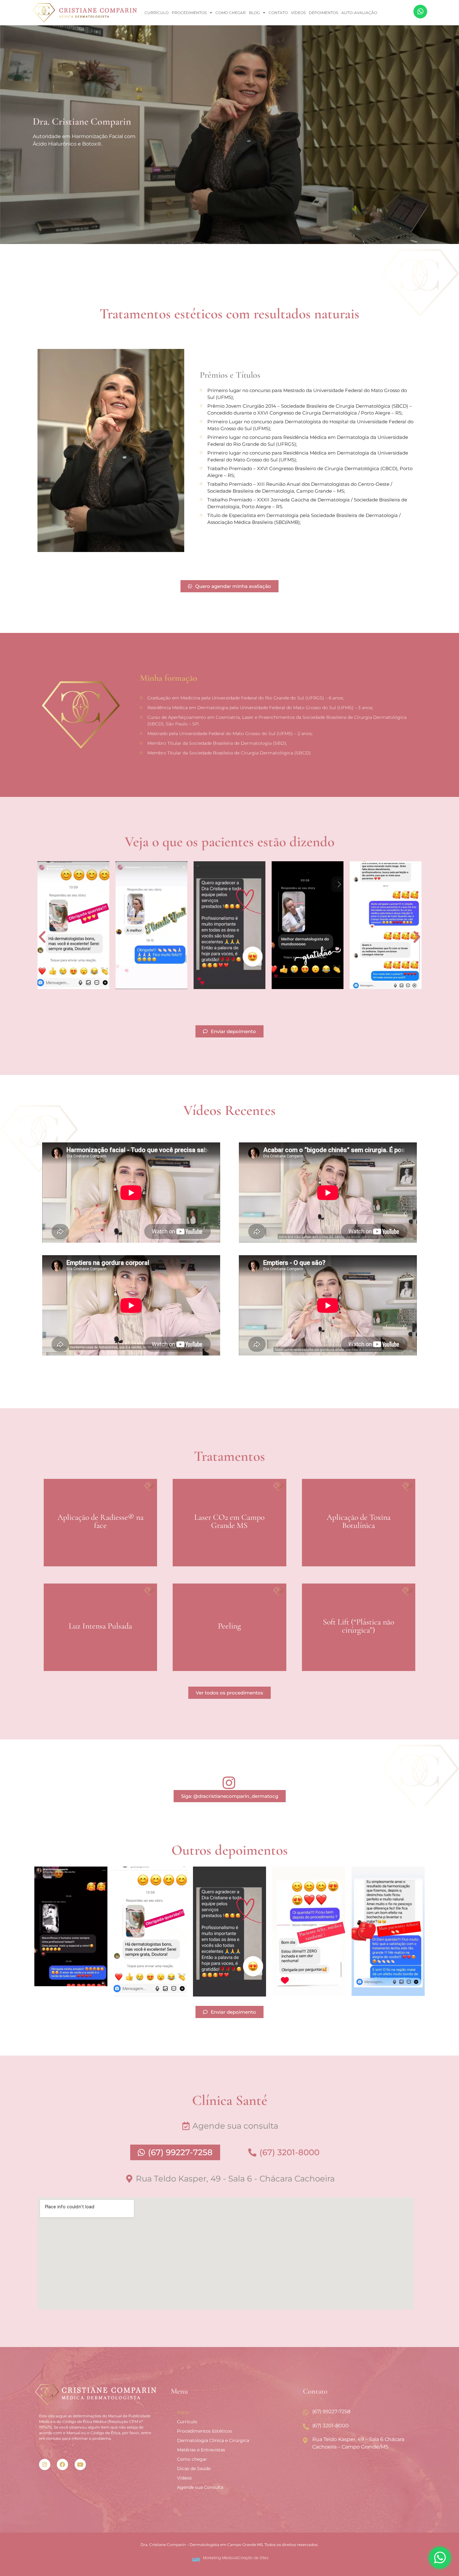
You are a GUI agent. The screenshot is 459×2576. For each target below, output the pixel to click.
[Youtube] (80, 2464)
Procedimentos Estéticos (205, 2431)
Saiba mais (100, 1550)
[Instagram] (45, 2464)
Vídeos (298, 13)
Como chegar (231, 13)
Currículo (157, 13)
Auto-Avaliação (359, 13)
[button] (42, 937)
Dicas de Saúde (194, 2469)
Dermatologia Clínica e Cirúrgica (213, 2440)
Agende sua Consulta (200, 2487)
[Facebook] (62, 2464)
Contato (278, 13)
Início (183, 2412)
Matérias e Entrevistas (201, 2450)
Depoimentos (323, 13)
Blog (254, 13)
